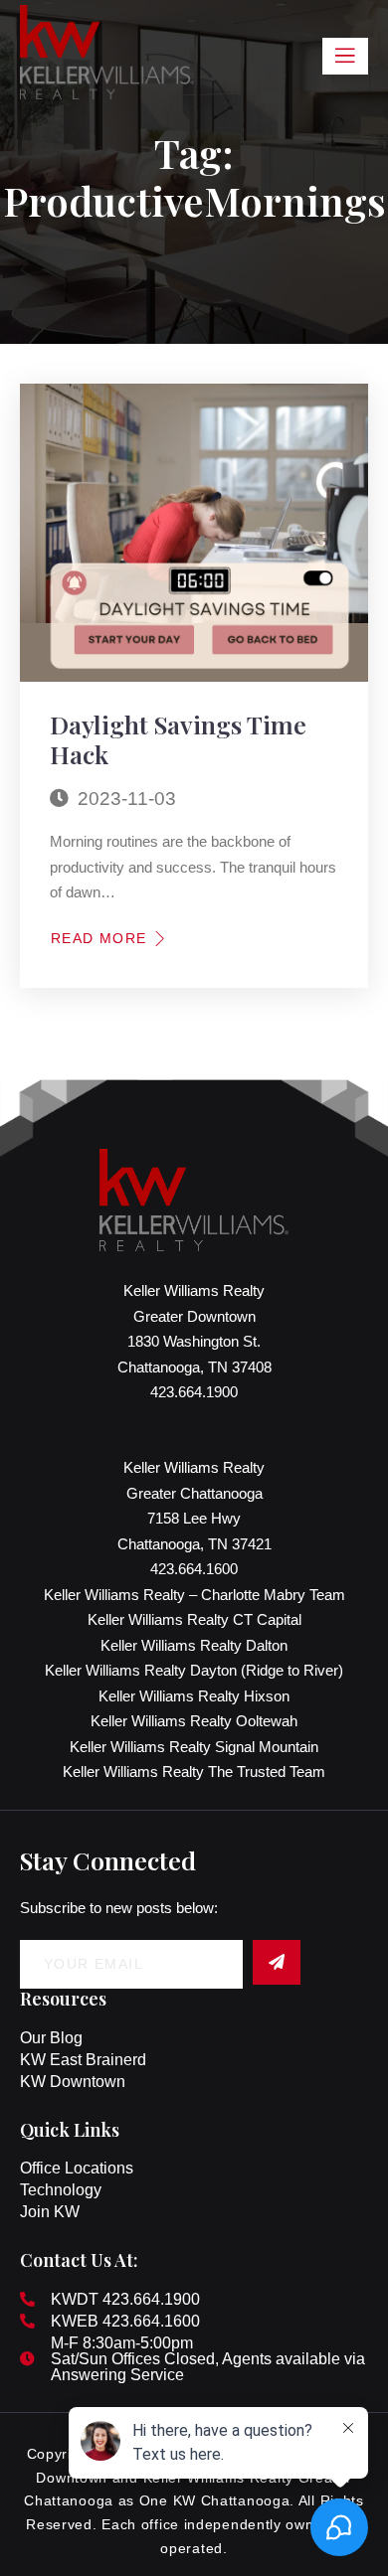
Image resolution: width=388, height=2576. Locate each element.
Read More (99, 938)
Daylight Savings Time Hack (178, 739)
